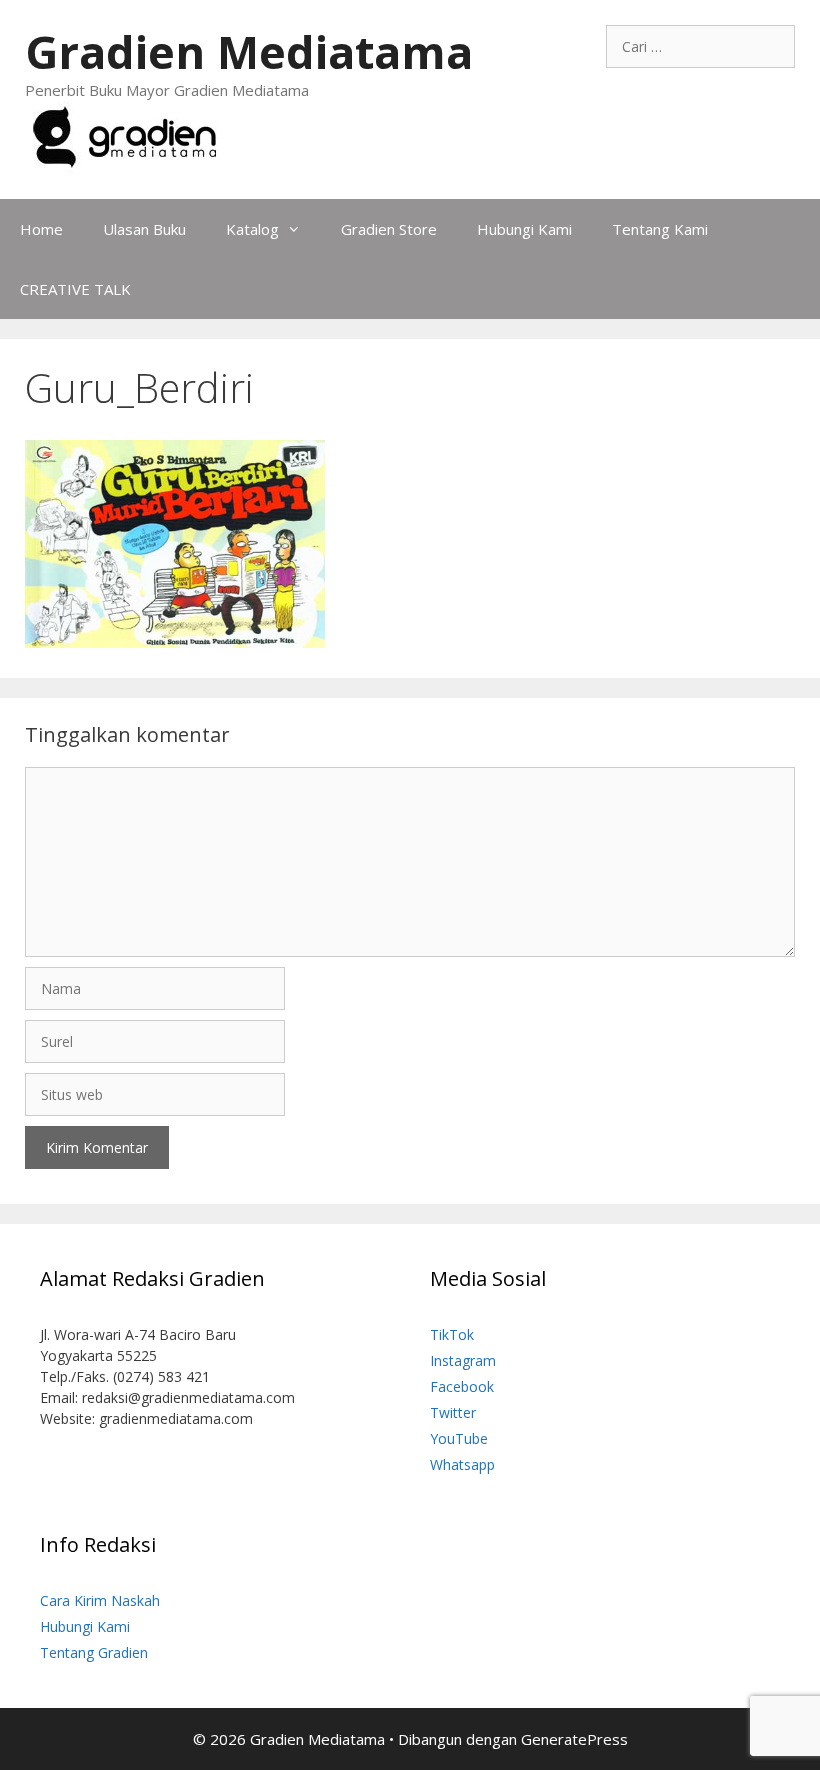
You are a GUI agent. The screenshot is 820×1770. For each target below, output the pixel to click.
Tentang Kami (660, 229)
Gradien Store (389, 229)
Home (41, 229)
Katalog (252, 229)
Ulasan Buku (144, 229)
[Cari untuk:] (700, 46)
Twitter (453, 1412)
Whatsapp (462, 1464)
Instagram (463, 1360)
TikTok (452, 1334)
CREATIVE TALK (75, 289)
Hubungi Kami (524, 229)
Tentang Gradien (94, 1652)
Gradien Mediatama (249, 51)
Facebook (462, 1386)
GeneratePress (574, 1739)
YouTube (459, 1438)
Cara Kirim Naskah (100, 1600)
